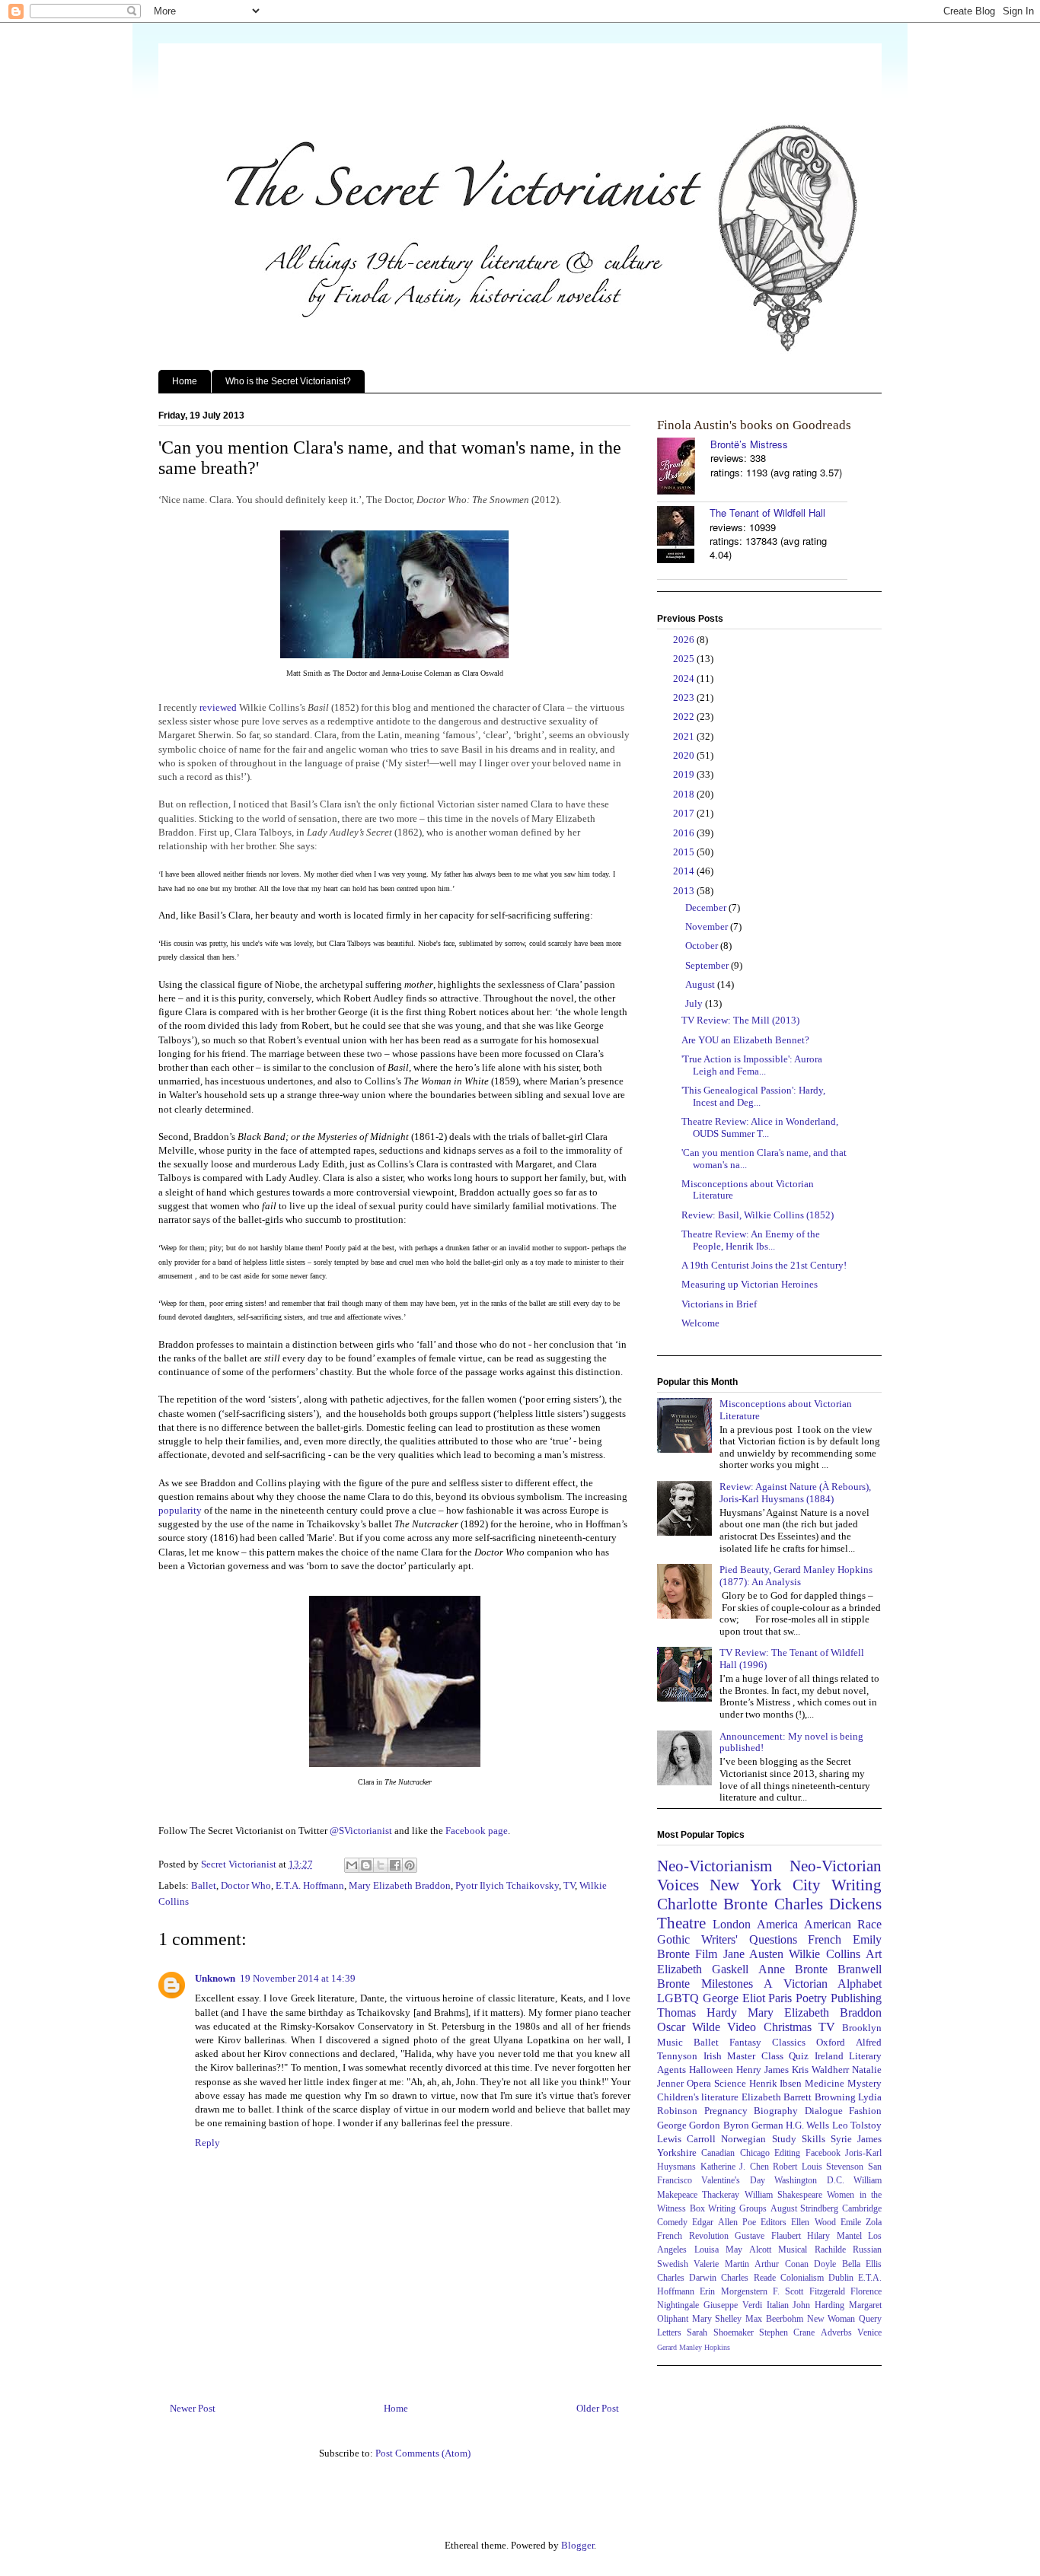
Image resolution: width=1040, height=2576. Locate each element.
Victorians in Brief (719, 1304)
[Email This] (352, 1865)
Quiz (799, 2056)
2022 (685, 716)
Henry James (762, 2070)
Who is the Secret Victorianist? (288, 381)
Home (185, 381)
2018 (685, 794)
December (707, 907)
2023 (685, 697)
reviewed (218, 707)
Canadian (718, 2153)
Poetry (811, 1998)
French (825, 1939)
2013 (685, 891)
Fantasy (745, 2042)
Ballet (204, 1885)
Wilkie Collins (824, 1954)
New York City (765, 1885)
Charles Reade (748, 2278)
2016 (685, 833)
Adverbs (836, 2333)
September (708, 965)
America (777, 1924)
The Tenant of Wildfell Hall (767, 513)
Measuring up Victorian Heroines (750, 1284)
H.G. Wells (807, 2125)
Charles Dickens (828, 1904)
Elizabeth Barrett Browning (799, 2097)
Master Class (755, 2056)
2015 (685, 852)
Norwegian (743, 2139)
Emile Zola (861, 2223)
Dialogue (824, 2111)
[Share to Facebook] (395, 1865)
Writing (857, 1885)
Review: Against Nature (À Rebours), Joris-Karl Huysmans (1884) (795, 1493)
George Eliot (734, 1998)
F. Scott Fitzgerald (809, 2292)
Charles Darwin (687, 2278)
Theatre (681, 1923)
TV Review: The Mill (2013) (740, 1020)
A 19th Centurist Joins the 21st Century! (764, 1265)
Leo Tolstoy (857, 2125)
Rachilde (830, 2250)
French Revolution (693, 2236)
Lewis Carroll (686, 2139)
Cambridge (862, 2209)
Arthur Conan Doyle (795, 2264)
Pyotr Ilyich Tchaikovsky (507, 1885)
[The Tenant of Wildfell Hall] (683, 536)
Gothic (673, 1939)
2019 (685, 774)
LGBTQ (678, 1998)
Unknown (215, 1978)
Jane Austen (753, 1954)
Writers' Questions (749, 1939)
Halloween (711, 2070)
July (695, 1003)
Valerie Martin (721, 2264)
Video (742, 2027)
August (701, 984)
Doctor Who (246, 1885)
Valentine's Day (733, 2181)
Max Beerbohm (774, 2319)
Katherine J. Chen (735, 2167)
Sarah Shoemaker (720, 2333)
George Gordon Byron (703, 2125)
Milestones (727, 1984)
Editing (787, 2153)
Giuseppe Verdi (733, 2305)
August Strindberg (805, 2209)
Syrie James (856, 2139)
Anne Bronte (793, 1969)
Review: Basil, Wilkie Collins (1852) (758, 1215)
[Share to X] (381, 1865)
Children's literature (698, 2097)
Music (670, 2042)
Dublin (841, 2278)
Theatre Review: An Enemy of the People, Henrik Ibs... (751, 1240)
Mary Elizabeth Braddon (400, 1885)
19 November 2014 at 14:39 (298, 1978)
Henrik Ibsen (776, 2083)
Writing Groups (737, 2209)
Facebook (823, 2153)
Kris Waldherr (820, 2070)
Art (874, 1954)
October (703, 946)
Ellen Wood (813, 2223)
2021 (685, 736)
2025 (685, 659)
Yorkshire (677, 2153)
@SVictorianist (361, 1831)
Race (869, 1924)
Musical (793, 2250)
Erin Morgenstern (733, 2292)
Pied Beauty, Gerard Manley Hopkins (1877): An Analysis (796, 1576)
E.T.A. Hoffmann (310, 1885)
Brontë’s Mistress (749, 444)
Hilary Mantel (834, 2236)
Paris (780, 1998)
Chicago (755, 2153)
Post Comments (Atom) (423, 2453)
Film (706, 1954)
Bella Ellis (862, 2264)
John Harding (818, 2305)
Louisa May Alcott (733, 2250)
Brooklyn (862, 2028)
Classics (789, 2042)
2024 (685, 678)
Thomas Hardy (697, 2012)
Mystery (865, 2083)
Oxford (831, 2042)
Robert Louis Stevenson (818, 2167)
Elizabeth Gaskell (703, 1969)
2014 (685, 871)
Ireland (829, 2056)
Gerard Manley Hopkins (694, 2347)
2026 (685, 640)
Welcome (700, 1323)
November (708, 927)
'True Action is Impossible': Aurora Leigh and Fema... (752, 1065)
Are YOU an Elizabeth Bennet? (745, 1040)
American (828, 1924)
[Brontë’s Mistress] (684, 468)
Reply (207, 2143)
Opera (699, 2083)
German (767, 2125)
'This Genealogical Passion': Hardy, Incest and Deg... (753, 1096)
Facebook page (477, 1831)
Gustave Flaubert (768, 2236)
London (732, 1924)
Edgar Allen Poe (724, 2223)
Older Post (598, 2408)
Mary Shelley (717, 2319)
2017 (685, 813)
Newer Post (193, 2408)
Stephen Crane (787, 2333)
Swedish (673, 2264)
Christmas (788, 2027)
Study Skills (799, 2139)
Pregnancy (726, 2111)
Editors (774, 2223)
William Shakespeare (783, 2195)
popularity (180, 1510)
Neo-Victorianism (715, 1866)
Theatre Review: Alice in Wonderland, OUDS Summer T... (760, 1127)
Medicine (825, 2083)
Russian (867, 2250)
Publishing (856, 1998)
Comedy (672, 2223)
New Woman (831, 2319)
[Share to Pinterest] (410, 1865)
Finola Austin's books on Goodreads (754, 425)
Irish (713, 2056)
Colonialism (802, 2278)
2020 (685, 755)
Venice (869, 2333)
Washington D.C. (809, 2181)
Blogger (577, 2545)
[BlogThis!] (366, 1865)
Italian (778, 2305)
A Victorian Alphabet (823, 1984)
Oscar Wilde (689, 2027)
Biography (776, 2111)
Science (730, 2083)
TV (569, 1885)
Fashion (865, 2111)
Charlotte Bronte (712, 1904)
